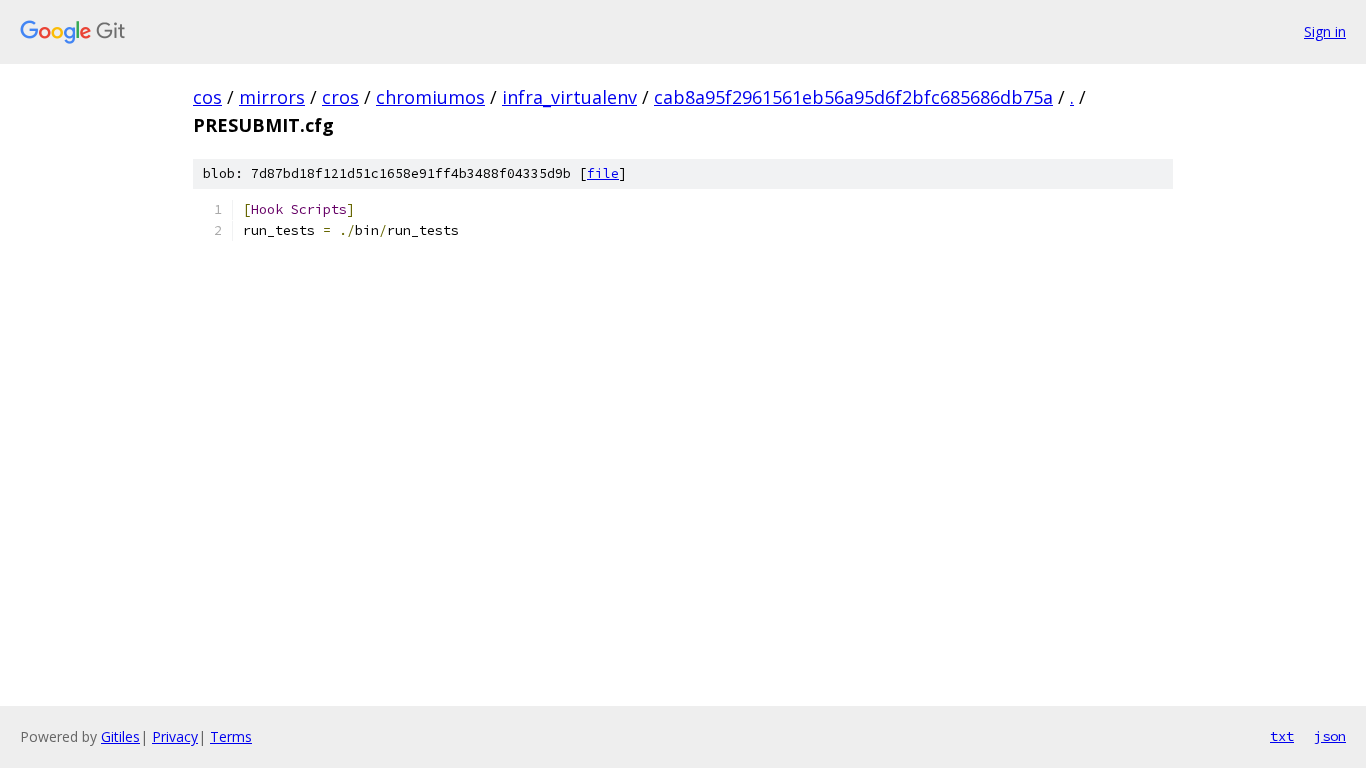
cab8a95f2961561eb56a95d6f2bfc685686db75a (853, 97)
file (603, 173)
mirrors (272, 97)
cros (340, 97)
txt (1282, 736)
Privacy (175, 736)
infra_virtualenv (569, 97)
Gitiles (120, 736)
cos (207, 97)
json (1330, 736)
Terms (231, 736)
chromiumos (430, 97)
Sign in (1325, 31)
